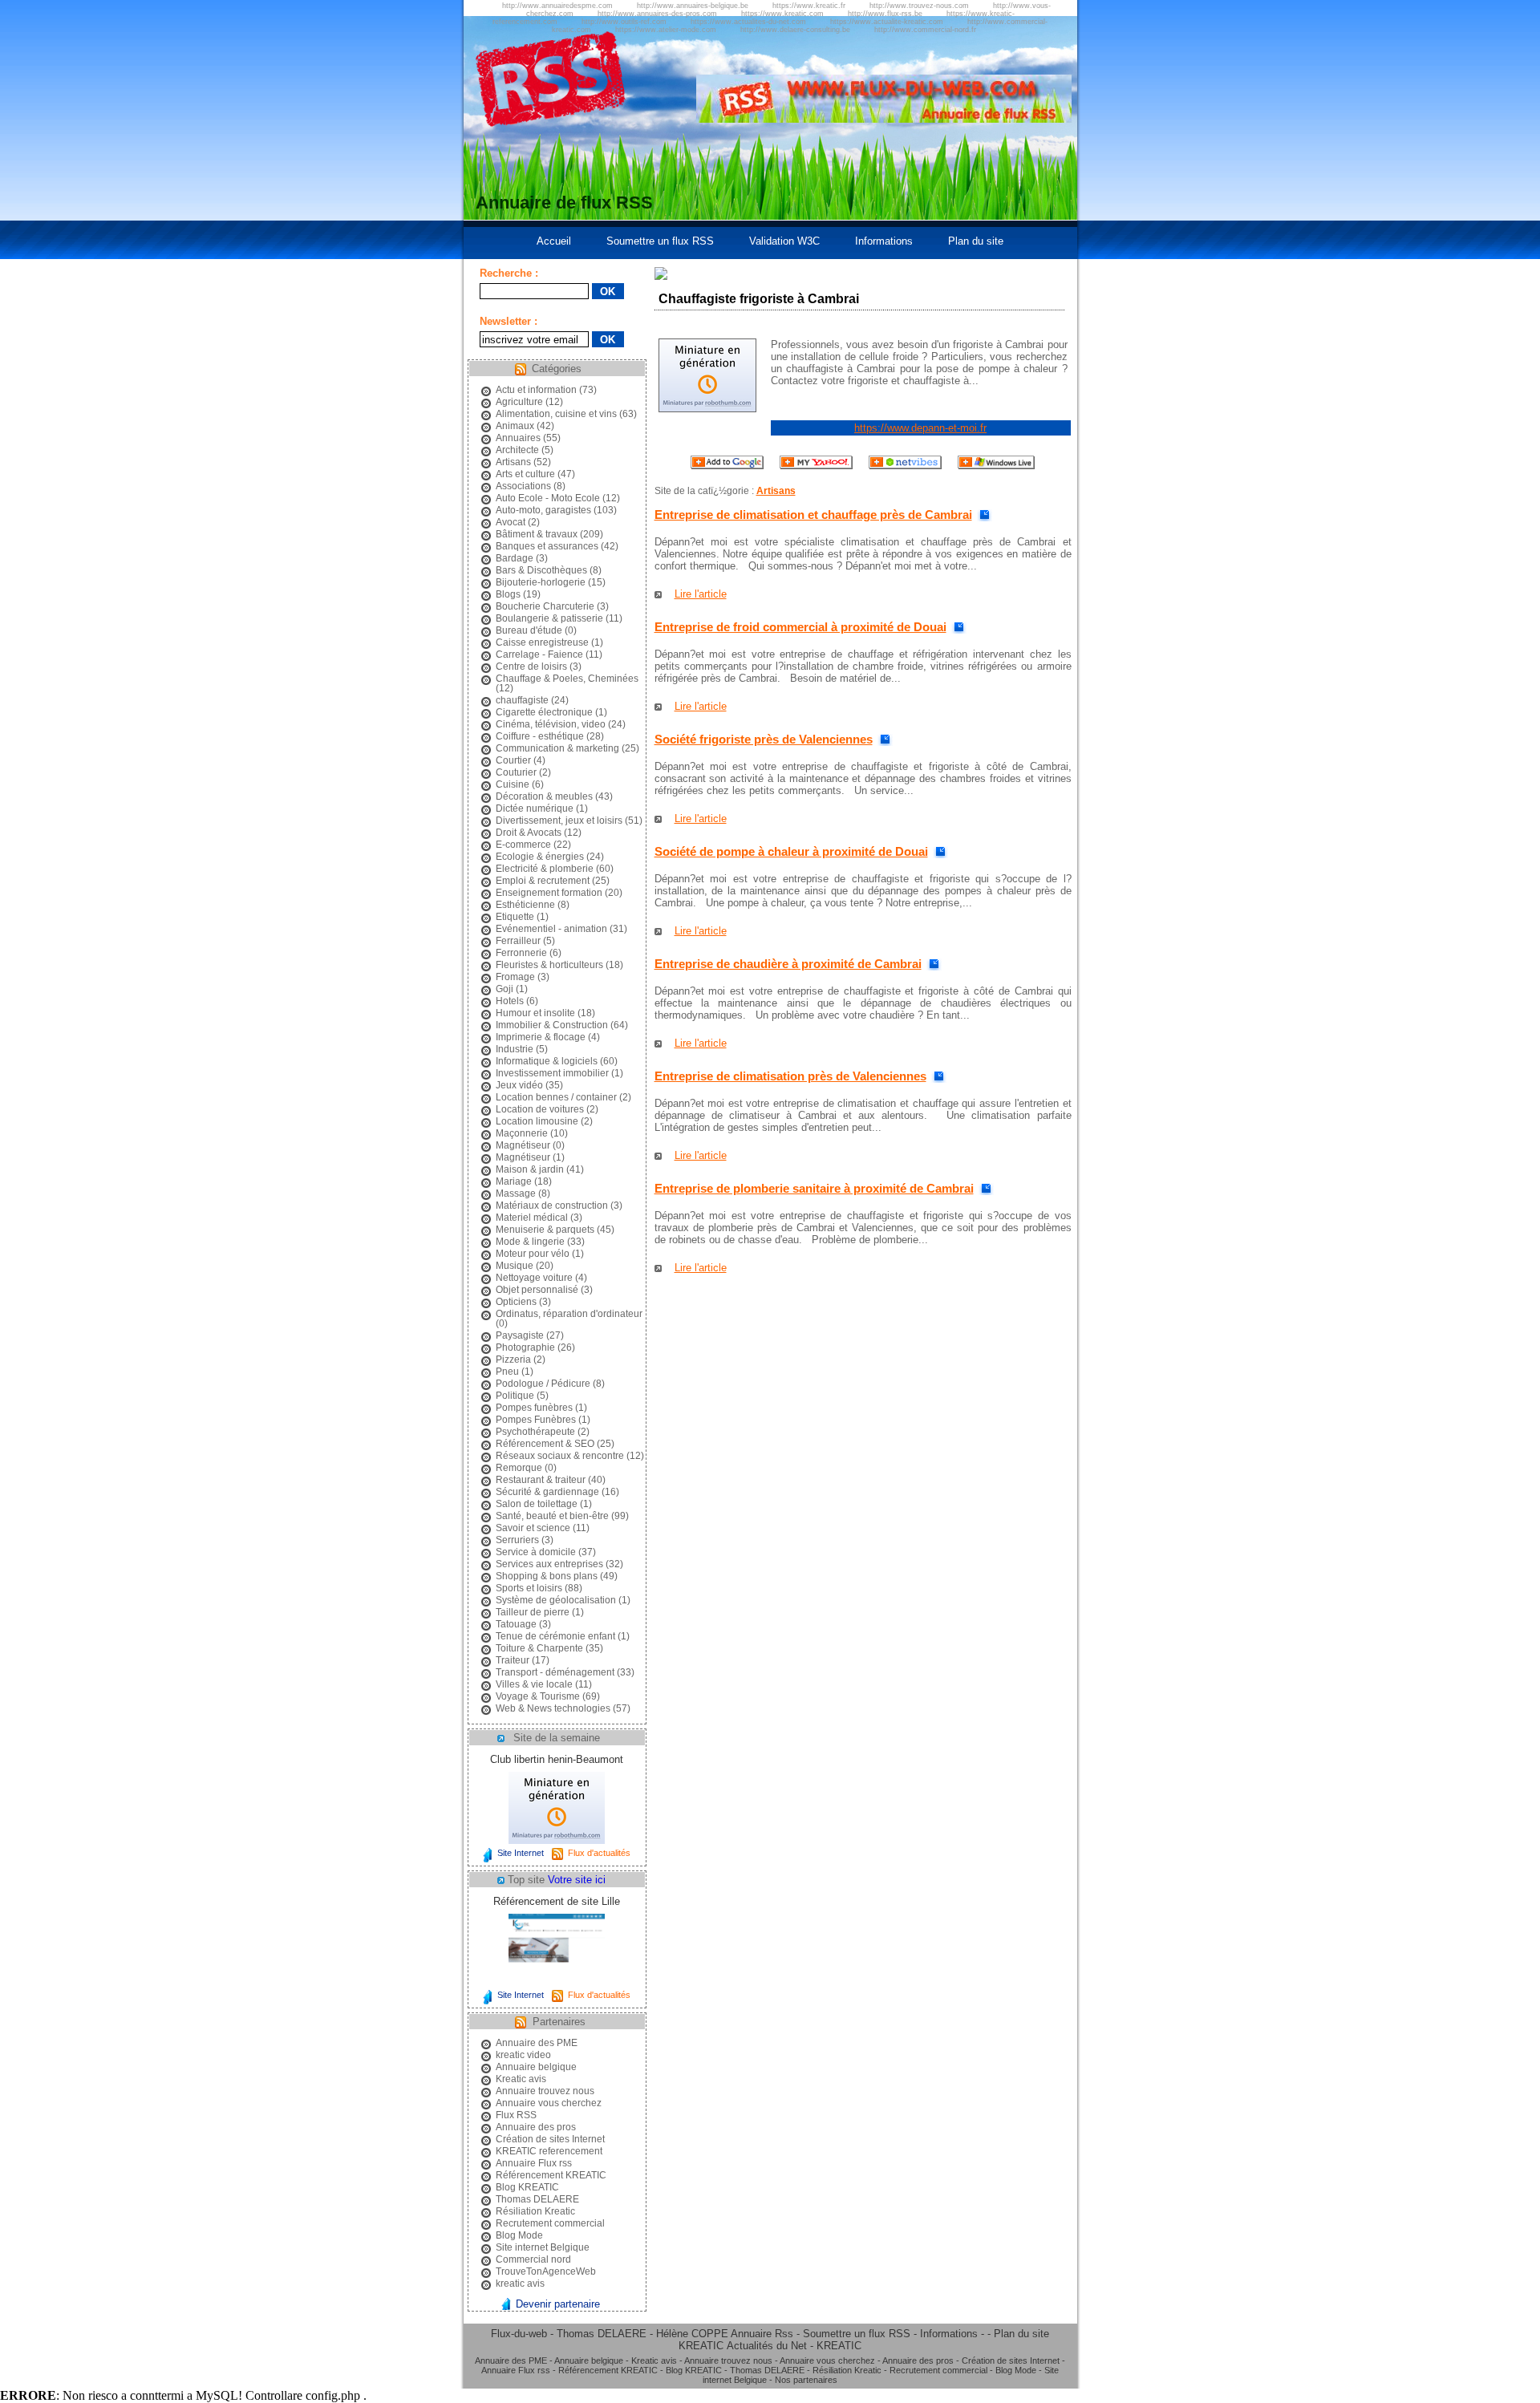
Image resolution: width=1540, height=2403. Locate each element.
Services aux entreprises (549, 1564)
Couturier (516, 772)
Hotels (510, 1001)
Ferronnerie (521, 953)
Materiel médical (532, 1218)
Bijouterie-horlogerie (541, 582)
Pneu (507, 1372)
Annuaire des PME (537, 2043)
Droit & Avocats (529, 833)
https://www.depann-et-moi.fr (920, 428)
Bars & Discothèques (541, 570)
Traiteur (513, 1660)
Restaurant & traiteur (541, 1480)
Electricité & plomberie (545, 869)
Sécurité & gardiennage (547, 1492)
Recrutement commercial (550, 2223)
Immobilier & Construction (552, 1025)
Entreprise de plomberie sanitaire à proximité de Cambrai (814, 1188)
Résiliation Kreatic (535, 2211)
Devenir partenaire (558, 2304)
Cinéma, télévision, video (551, 724)
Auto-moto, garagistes (543, 510)
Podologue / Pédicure (543, 1384)
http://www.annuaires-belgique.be (693, 6)
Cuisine (513, 784)
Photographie (525, 1347)
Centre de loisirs (531, 667)
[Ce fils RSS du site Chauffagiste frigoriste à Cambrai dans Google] (727, 466)
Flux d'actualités (599, 1853)
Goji (505, 989)
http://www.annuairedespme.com (557, 6)
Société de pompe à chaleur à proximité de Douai (791, 851)
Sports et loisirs (529, 1588)
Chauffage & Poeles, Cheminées (567, 679)
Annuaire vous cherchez (549, 2103)
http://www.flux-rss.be (885, 14)
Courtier (513, 760)
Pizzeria (513, 1360)
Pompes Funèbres (536, 1420)
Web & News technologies (553, 1708)
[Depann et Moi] (707, 409)
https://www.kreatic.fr (809, 6)
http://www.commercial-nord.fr (925, 30)
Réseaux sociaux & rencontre (560, 1456)
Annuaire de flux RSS (564, 203)
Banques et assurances (547, 546)
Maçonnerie (522, 1133)
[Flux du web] (884, 119)
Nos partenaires (806, 2380)
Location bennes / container (556, 1097)
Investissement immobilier (552, 1073)
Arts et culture (525, 474)
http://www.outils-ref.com (624, 22)
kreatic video (523, 2055)
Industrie (515, 1049)
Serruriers (517, 1540)
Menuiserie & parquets (545, 1230)
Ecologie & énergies (540, 857)
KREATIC (701, 2346)
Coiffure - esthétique (540, 736)
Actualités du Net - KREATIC (794, 2346)
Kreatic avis (521, 2079)
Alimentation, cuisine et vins (556, 414)
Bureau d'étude (529, 630)
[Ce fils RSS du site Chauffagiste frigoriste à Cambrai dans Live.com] (996, 466)
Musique (515, 1266)
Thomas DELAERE (537, 2199)
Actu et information (536, 390)
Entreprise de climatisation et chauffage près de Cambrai (813, 515)
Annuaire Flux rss (534, 2163)
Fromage (515, 977)
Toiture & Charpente (539, 1648)
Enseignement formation (549, 893)
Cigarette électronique (544, 712)
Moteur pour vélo (533, 1254)
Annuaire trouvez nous (545, 2091)
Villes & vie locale (534, 1684)
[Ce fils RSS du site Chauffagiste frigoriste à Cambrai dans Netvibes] (905, 466)
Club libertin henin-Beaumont (557, 1759)
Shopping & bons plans (547, 1576)
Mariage (514, 1181)
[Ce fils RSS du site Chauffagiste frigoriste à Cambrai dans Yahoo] (816, 466)
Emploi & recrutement (543, 881)
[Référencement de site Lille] (557, 1982)
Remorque (519, 1468)
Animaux (515, 426)
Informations (884, 241)
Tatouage (516, 1624)
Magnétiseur (523, 1145)
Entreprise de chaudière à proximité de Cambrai (788, 964)
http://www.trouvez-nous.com (919, 6)
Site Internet (521, 1853)
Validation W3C (784, 241)
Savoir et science (533, 1528)
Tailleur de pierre (533, 1612)
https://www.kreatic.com (782, 14)
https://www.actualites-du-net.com (748, 22)
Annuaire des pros (536, 2127)
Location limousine (537, 1121)
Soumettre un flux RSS (660, 241)
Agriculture (519, 402)
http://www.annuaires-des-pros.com (657, 14)
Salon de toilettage (537, 1504)
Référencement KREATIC (551, 2175)
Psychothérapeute (535, 1432)
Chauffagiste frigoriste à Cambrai (759, 299)
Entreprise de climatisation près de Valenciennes (790, 1076)
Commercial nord (533, 2259)
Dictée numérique (535, 808)
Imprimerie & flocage (541, 1037)
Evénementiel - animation (551, 929)
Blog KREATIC (527, 2187)
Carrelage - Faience (539, 654)
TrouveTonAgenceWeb (546, 2271)
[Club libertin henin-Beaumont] (557, 1840)
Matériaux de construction (552, 1206)
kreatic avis (520, 2283)
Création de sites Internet (550, 2139)
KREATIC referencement (549, 2151)
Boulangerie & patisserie (549, 618)
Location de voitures (540, 1109)
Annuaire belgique (536, 2067)
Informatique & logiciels (547, 1061)
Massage (516, 1193)
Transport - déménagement (555, 1672)
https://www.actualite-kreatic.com (887, 22)
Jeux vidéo (519, 1085)
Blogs (508, 594)
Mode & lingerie (530, 1242)
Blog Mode (519, 2235)
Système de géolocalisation (556, 1600)
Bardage (515, 558)
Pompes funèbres (534, 1408)
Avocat (511, 522)
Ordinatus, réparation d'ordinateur (569, 1314)
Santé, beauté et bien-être (552, 1516)
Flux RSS (516, 2115)
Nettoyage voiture (534, 1278)
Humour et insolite (535, 1013)
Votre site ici (577, 1880)
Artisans (513, 462)
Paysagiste (520, 1335)
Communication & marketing (557, 748)
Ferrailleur (518, 941)
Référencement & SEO (545, 1444)
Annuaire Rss (762, 2334)
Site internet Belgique (543, 2247)
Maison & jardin (530, 1169)
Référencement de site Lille (557, 1901)
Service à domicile (536, 1552)
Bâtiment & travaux (537, 534)
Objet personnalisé (537, 1290)
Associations (523, 486)
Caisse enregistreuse (542, 642)
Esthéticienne (525, 905)
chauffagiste (522, 700)
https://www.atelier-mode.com (666, 30)
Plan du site (976, 241)
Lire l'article (701, 594)
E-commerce (523, 845)
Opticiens (516, 1302)
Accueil (554, 241)
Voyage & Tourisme (538, 1696)
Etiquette (515, 917)
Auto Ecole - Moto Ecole (548, 498)
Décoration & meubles (544, 796)
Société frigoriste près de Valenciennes (764, 739)
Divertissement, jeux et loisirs (559, 821)
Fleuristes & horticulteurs (549, 965)
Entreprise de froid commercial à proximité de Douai (800, 627)
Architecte (517, 450)
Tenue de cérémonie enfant (555, 1636)
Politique (515, 1396)
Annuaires (518, 438)
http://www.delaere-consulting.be (795, 30)
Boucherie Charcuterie (545, 606)
